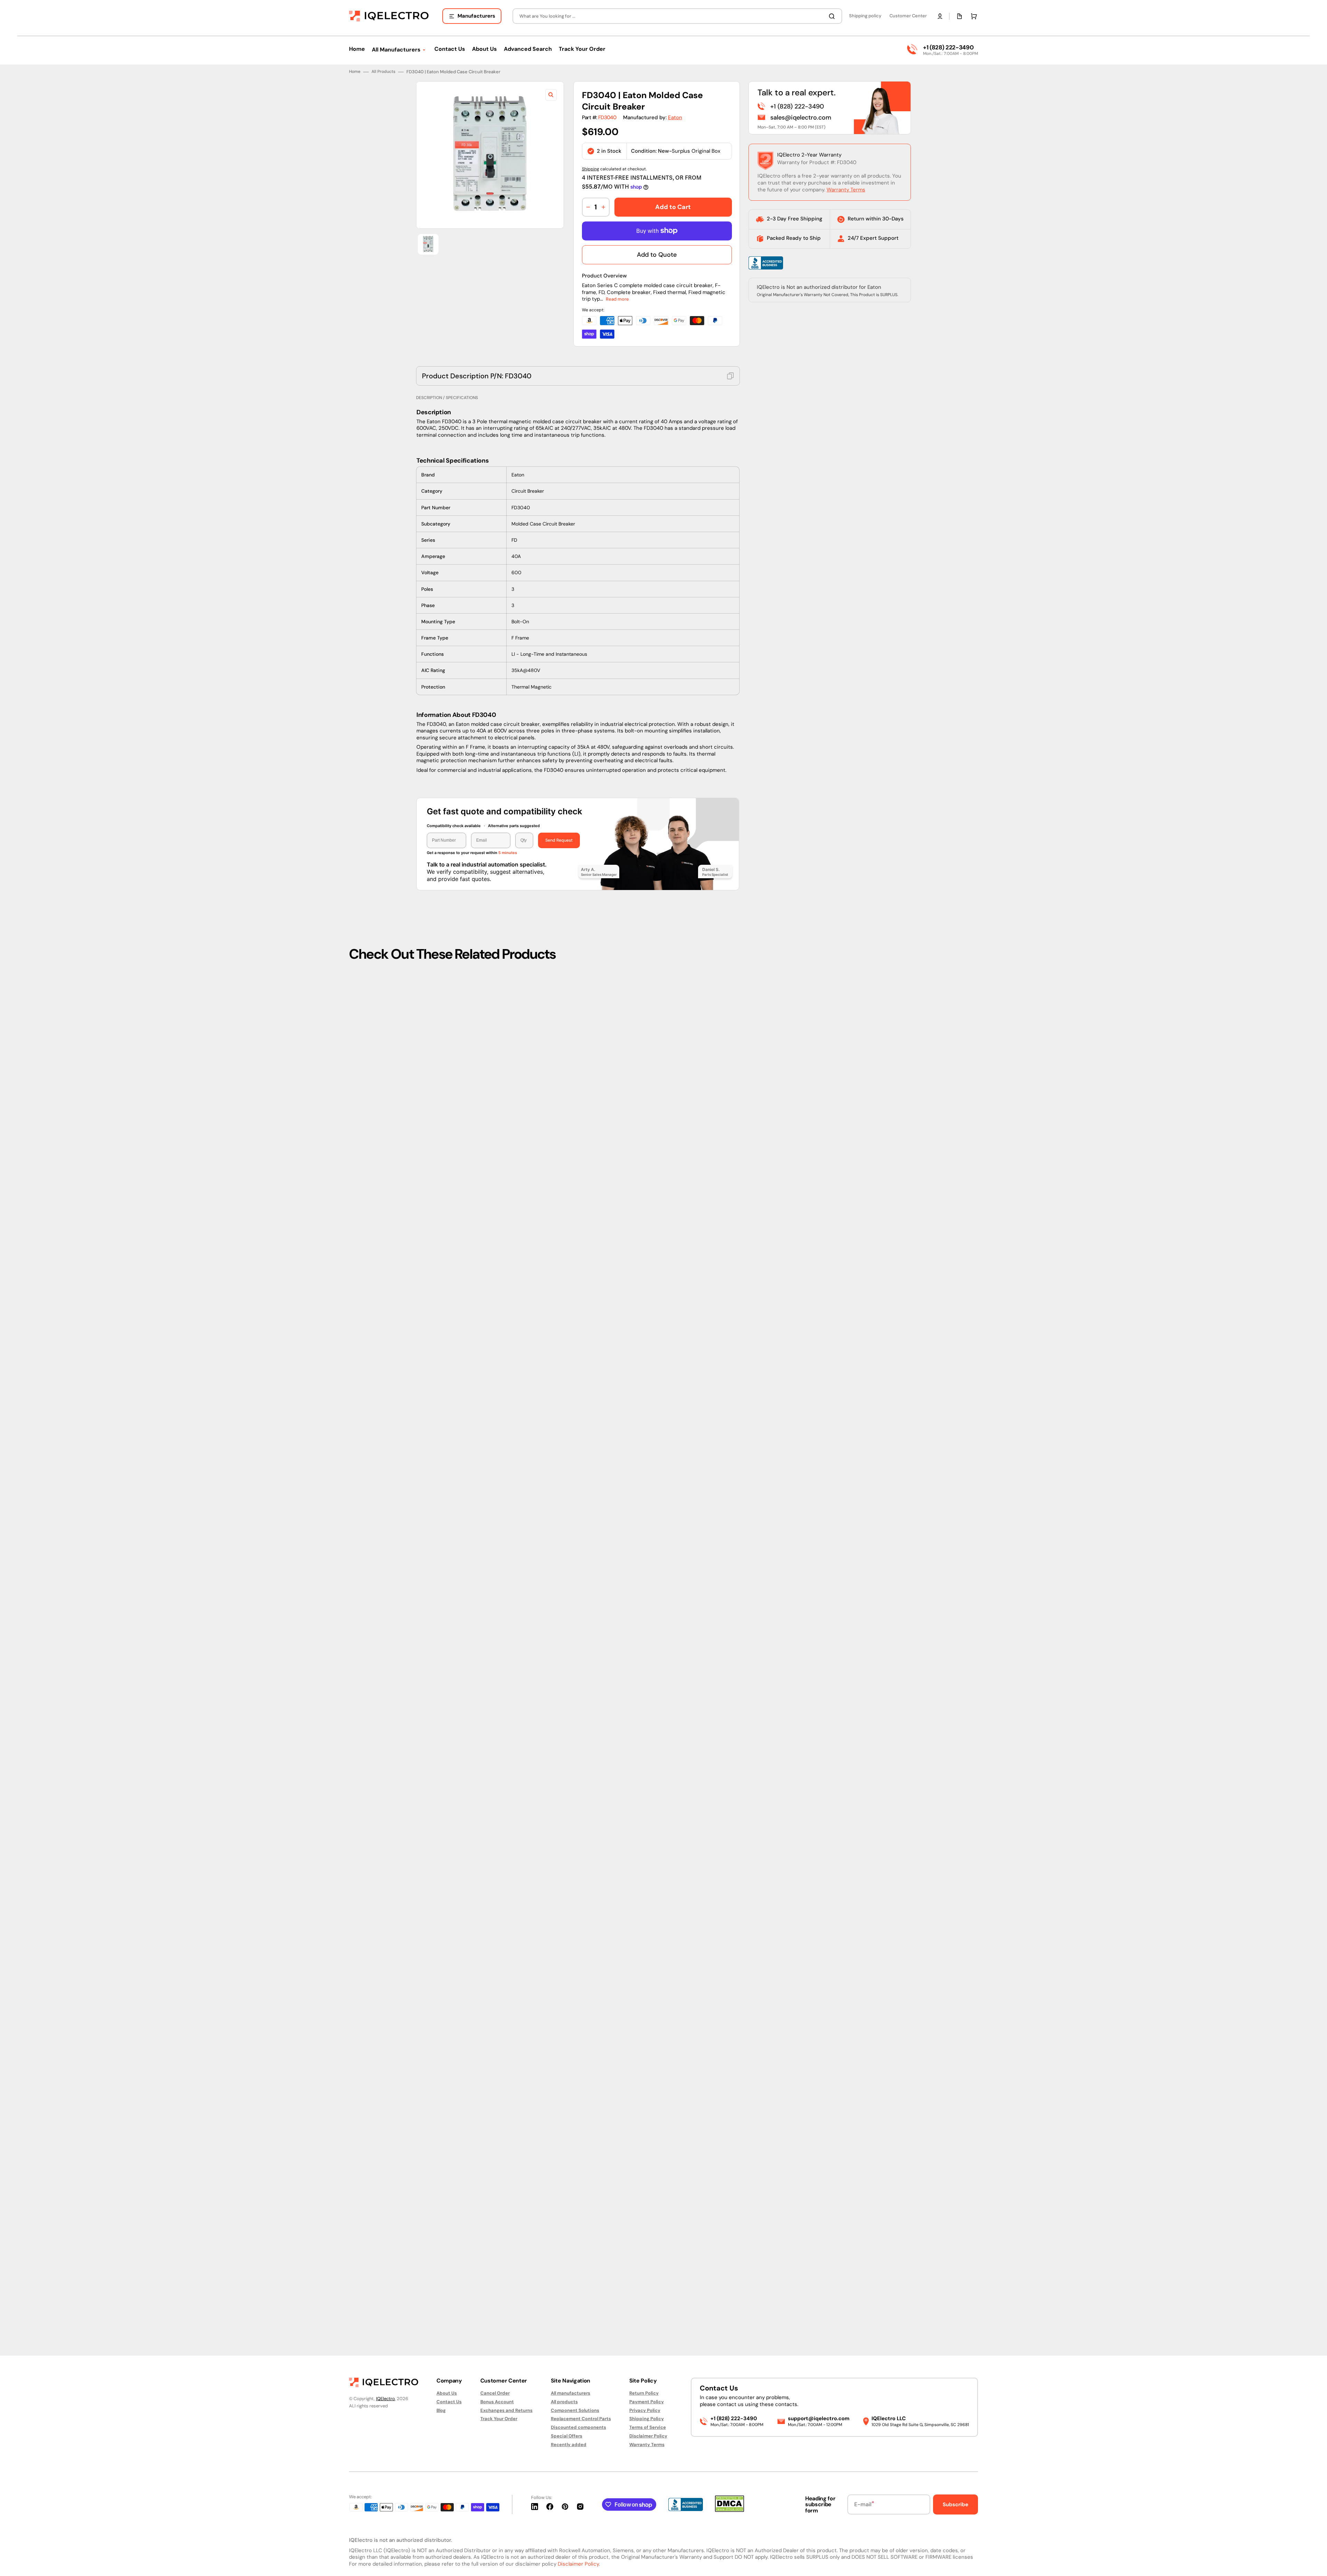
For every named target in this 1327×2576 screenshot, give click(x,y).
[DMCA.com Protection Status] (730, 2510)
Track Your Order (499, 2419)
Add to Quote (657, 1510)
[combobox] (677, 16)
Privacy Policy (645, 2410)
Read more (617, 1555)
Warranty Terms (846, 1445)
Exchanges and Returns (506, 2410)
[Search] (833, 16)
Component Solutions (575, 2410)
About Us (447, 2393)
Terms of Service (648, 2427)
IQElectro (385, 2399)
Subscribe (956, 2504)
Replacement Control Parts (581, 2419)
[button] (940, 16)
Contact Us (449, 2402)
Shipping (591, 1424)
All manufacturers (571, 2393)
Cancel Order (495, 2393)
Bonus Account (497, 2402)
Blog (441, 2410)
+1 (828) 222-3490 (948, 47)
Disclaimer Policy (648, 2436)
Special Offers (567, 2436)
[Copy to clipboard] (731, 1631)
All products (564, 2402)
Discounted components (578, 2427)
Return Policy (644, 2393)
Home (355, 1328)
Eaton (675, 1373)
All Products (383, 1328)
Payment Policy (647, 2402)
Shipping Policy (647, 2419)
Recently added (569, 2445)
